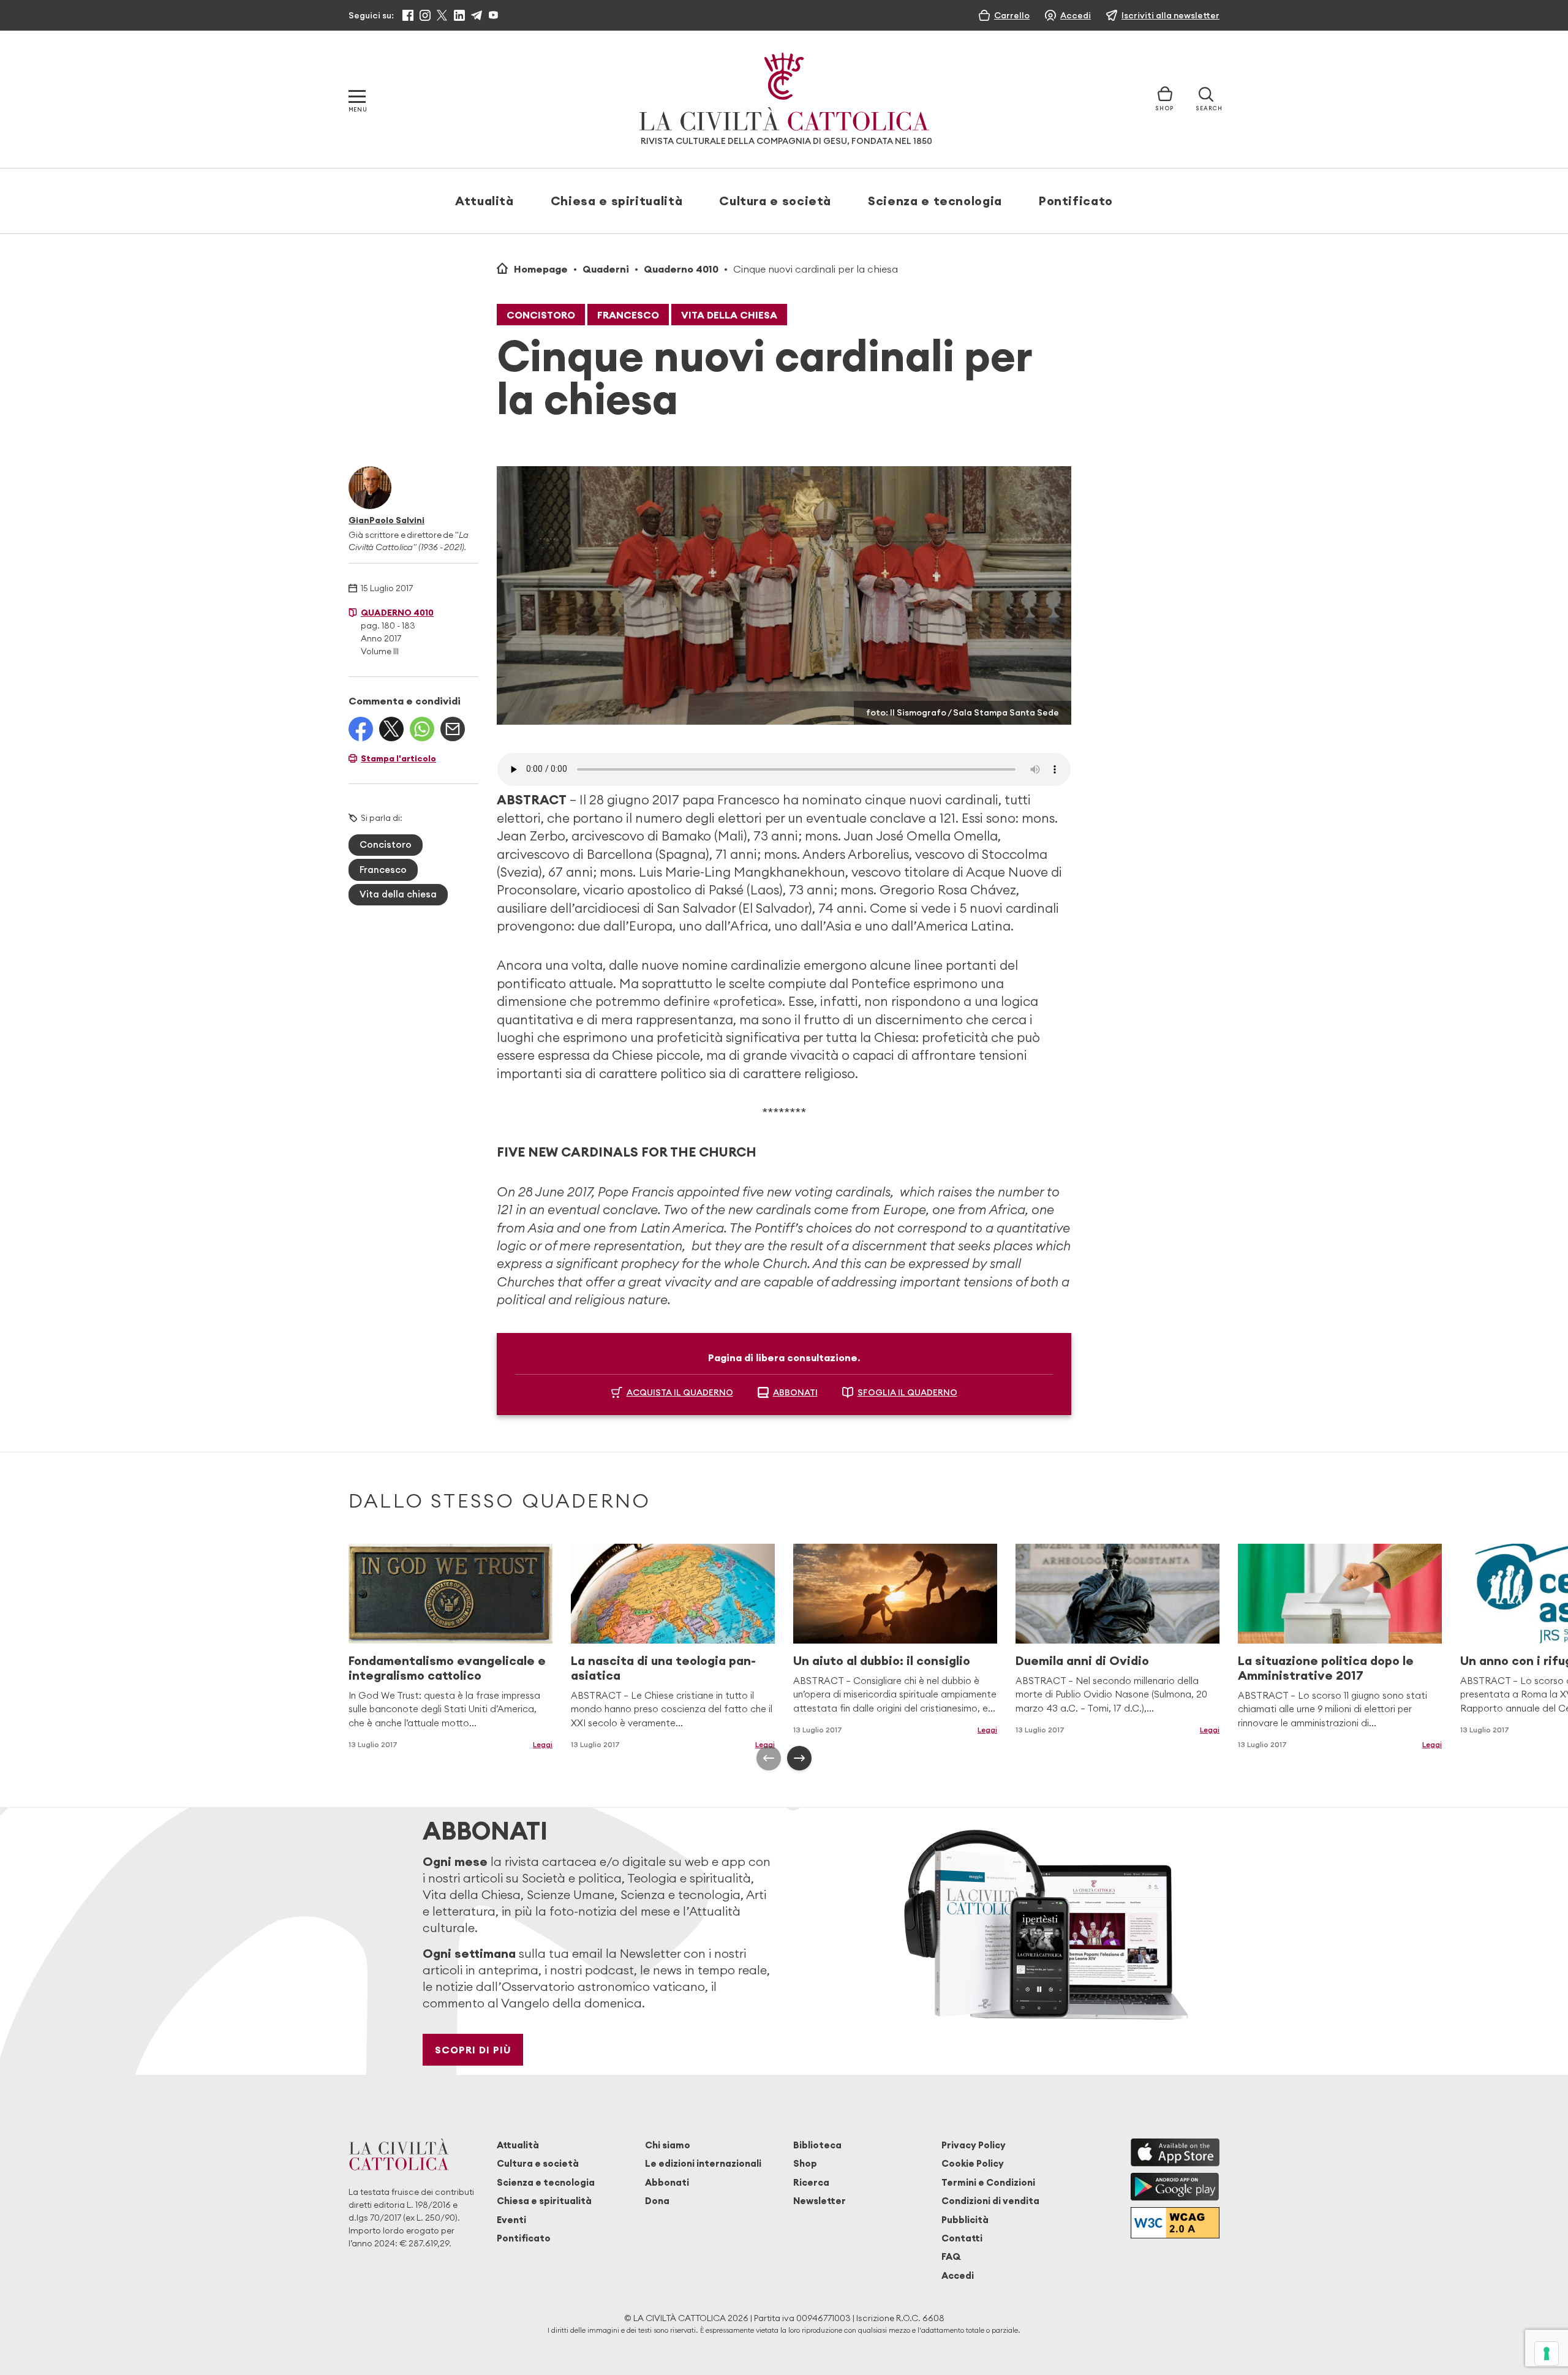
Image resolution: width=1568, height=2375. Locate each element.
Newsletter (820, 2201)
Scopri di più (473, 2050)
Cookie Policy (973, 2163)
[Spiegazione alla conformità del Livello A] (1175, 2223)
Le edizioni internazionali (703, 2163)
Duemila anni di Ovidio (1082, 1660)
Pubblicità (965, 2220)
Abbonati (667, 2182)
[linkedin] (459, 15)
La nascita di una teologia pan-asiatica (663, 1668)
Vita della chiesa (729, 315)
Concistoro (541, 315)
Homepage (541, 269)
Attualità (484, 201)
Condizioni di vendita (990, 2201)
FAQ (951, 2256)
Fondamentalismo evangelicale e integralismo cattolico (447, 1668)
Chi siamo (668, 2145)
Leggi (543, 1744)
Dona (657, 2201)
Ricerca (811, 2182)
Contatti (962, 2238)
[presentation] (769, 1758)
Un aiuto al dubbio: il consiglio (882, 1660)
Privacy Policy (974, 2145)
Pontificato (1076, 201)
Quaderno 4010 (681, 269)
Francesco (628, 315)
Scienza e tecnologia (935, 201)
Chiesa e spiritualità (616, 201)
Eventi (511, 2220)
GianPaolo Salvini (386, 520)
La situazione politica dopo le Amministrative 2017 (1326, 1668)
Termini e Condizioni (988, 2182)
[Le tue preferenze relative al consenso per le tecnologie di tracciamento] (1547, 2354)
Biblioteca (817, 2145)
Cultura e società (775, 201)
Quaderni (606, 269)
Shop (805, 2163)
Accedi (958, 2275)
